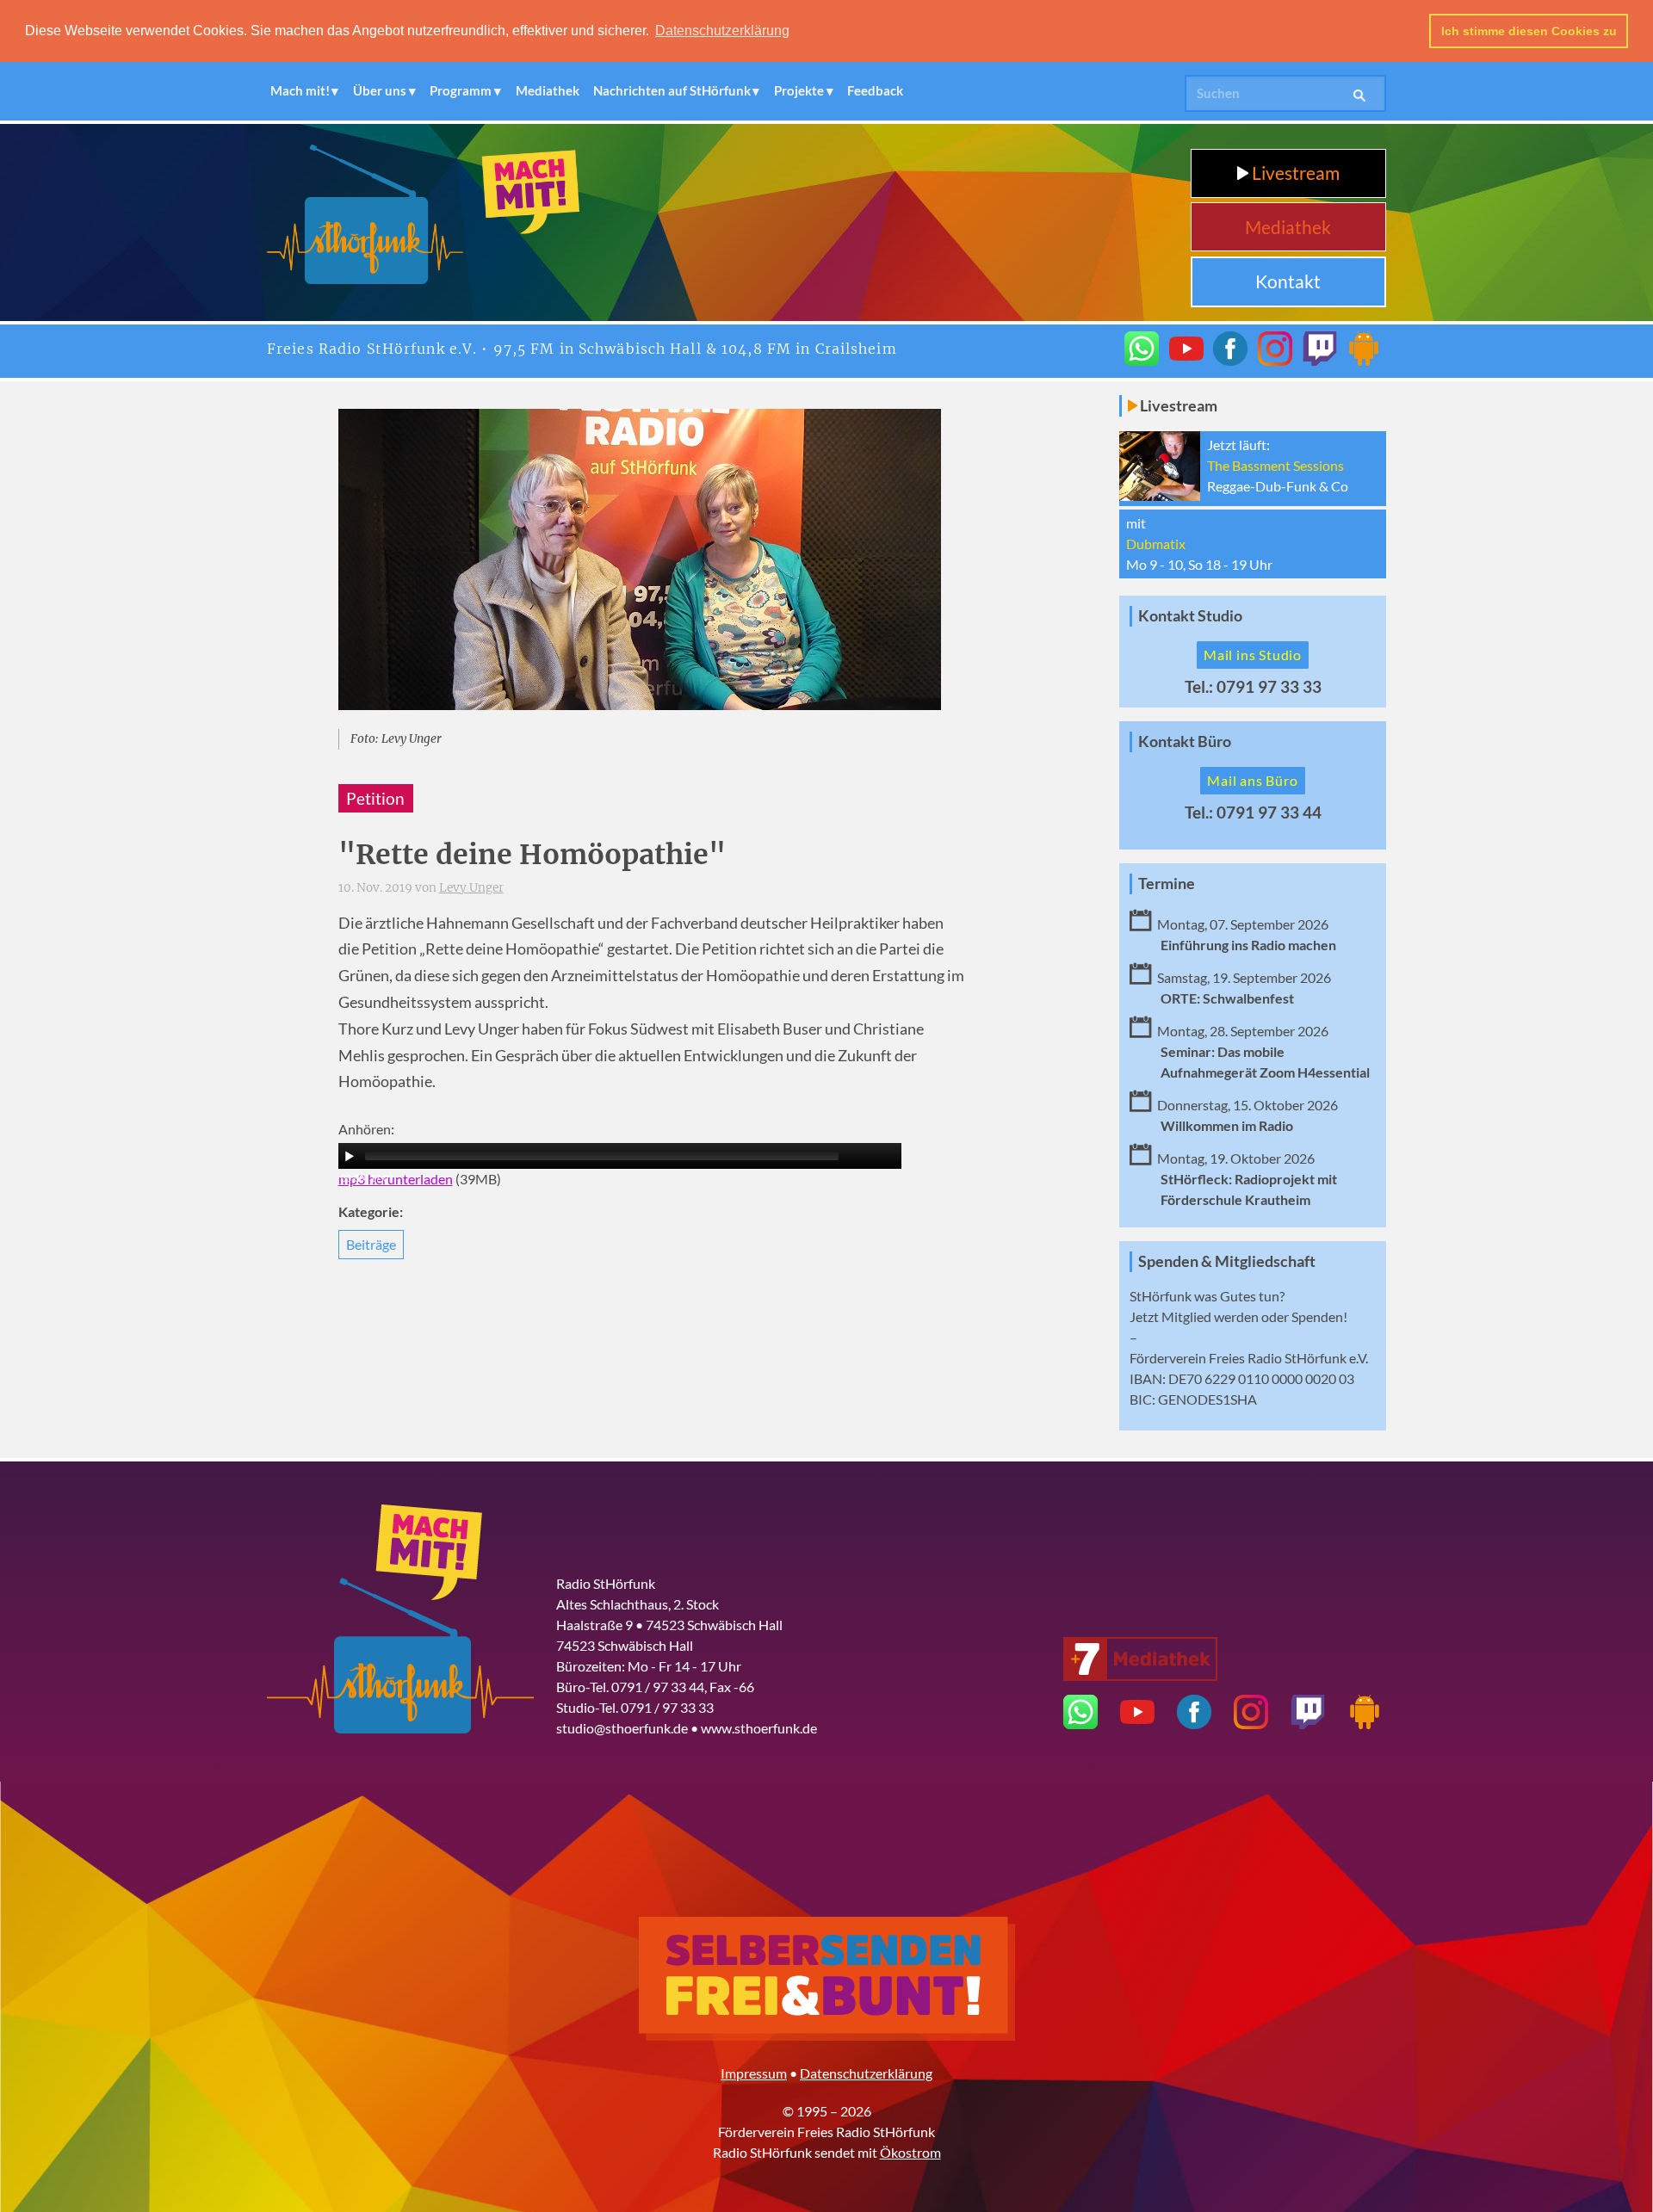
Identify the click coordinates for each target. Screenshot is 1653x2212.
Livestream (1294, 173)
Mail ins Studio (1253, 655)
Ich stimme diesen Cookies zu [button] (1529, 31)
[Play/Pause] (350, 1156)
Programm (461, 90)
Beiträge (371, 1244)
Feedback (875, 90)
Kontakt (1288, 281)
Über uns (380, 90)
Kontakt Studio (1190, 616)
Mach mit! (300, 90)
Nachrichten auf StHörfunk (672, 90)
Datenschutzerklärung (866, 2073)
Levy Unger (471, 888)
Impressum (754, 2073)
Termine (1167, 884)
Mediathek (548, 90)
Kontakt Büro (1185, 741)
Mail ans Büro (1252, 780)
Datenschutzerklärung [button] (722, 31)
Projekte (799, 90)
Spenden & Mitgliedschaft (1227, 1261)
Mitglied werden (1210, 1316)
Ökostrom (910, 2152)
